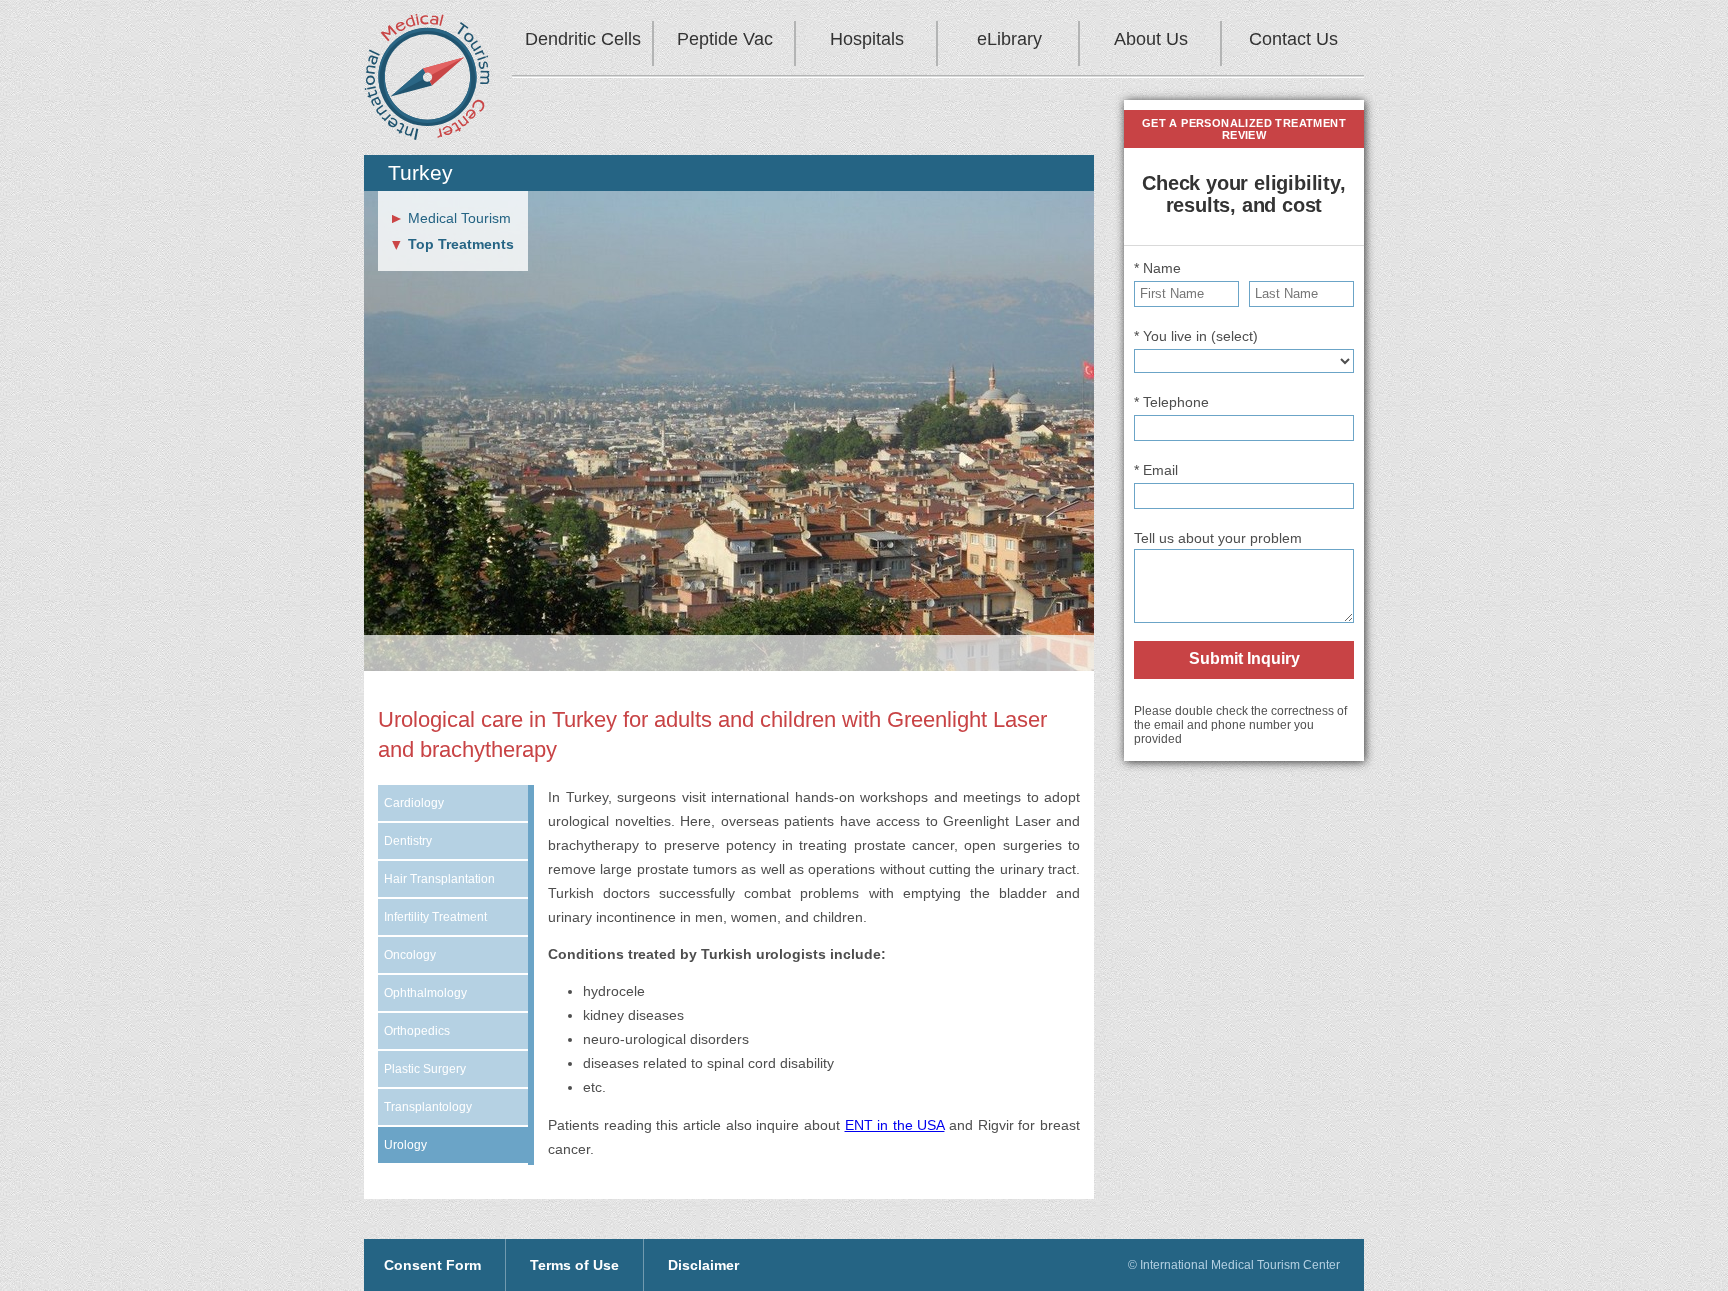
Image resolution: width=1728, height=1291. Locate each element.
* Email (1156, 470)
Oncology (410, 955)
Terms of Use (574, 1265)
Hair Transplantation (439, 879)
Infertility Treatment (435, 917)
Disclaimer (703, 1265)
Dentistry (408, 841)
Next (1100, 461)
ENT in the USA (895, 1125)
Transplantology (428, 1107)
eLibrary (1009, 39)
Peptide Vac (725, 39)
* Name (1157, 268)
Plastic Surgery (425, 1069)
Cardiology (414, 803)
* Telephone (1171, 402)
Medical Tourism (459, 218)
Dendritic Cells (583, 39)
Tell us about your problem (1218, 538)
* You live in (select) (1196, 336)
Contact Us (1293, 39)
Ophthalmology (425, 993)
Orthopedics (417, 1031)
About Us (1151, 39)
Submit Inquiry (1244, 658)
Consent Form (432, 1265)
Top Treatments (461, 244)
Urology (405, 1145)
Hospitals (867, 39)
